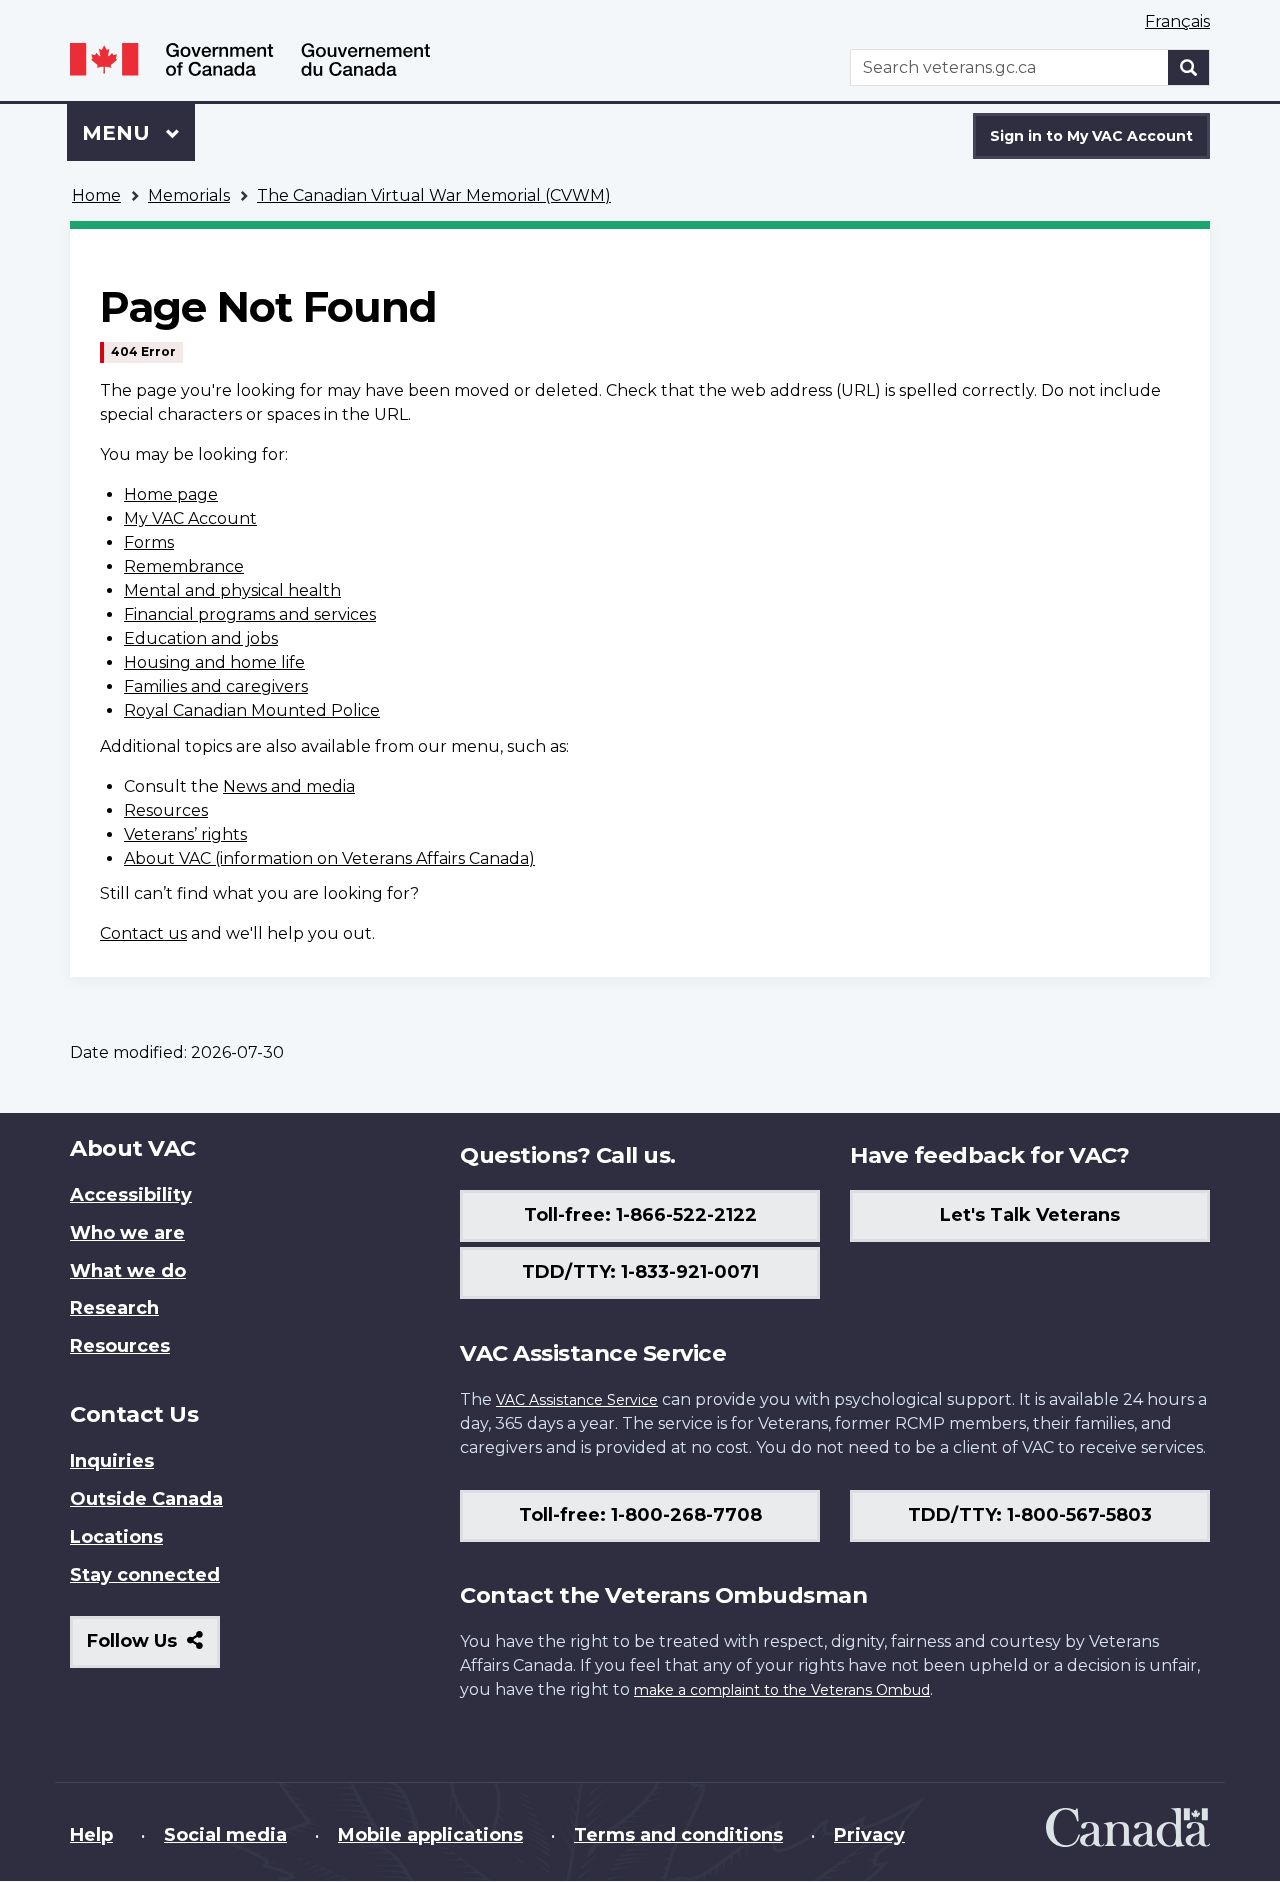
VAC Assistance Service (577, 1400)
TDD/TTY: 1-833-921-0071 (640, 1272)
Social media (225, 1835)
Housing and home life (214, 662)
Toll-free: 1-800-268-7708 (640, 1515)
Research (114, 1308)
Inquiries (112, 1461)
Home (96, 195)
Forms (149, 542)
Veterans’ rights (185, 834)
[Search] (1189, 67)
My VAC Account (190, 518)
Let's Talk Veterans (1030, 1215)
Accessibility (131, 1195)
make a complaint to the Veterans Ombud (782, 1690)
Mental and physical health (232, 590)
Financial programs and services (250, 614)
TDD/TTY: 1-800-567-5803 (1030, 1515)
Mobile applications (430, 1835)
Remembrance (184, 566)
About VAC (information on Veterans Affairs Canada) (329, 858)
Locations (116, 1537)
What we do (128, 1271)
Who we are (127, 1233)
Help (91, 1835)
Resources (166, 810)
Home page (171, 494)
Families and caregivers (216, 686)
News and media (289, 786)
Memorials (189, 195)
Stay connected (145, 1575)
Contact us (143, 933)
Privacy (869, 1835)
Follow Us (153, 1648)
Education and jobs (201, 638)
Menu (119, 133)
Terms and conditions (678, 1835)
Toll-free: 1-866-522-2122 (640, 1215)
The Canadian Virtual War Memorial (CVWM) (434, 195)
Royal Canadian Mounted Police (252, 710)
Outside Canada (146, 1499)
